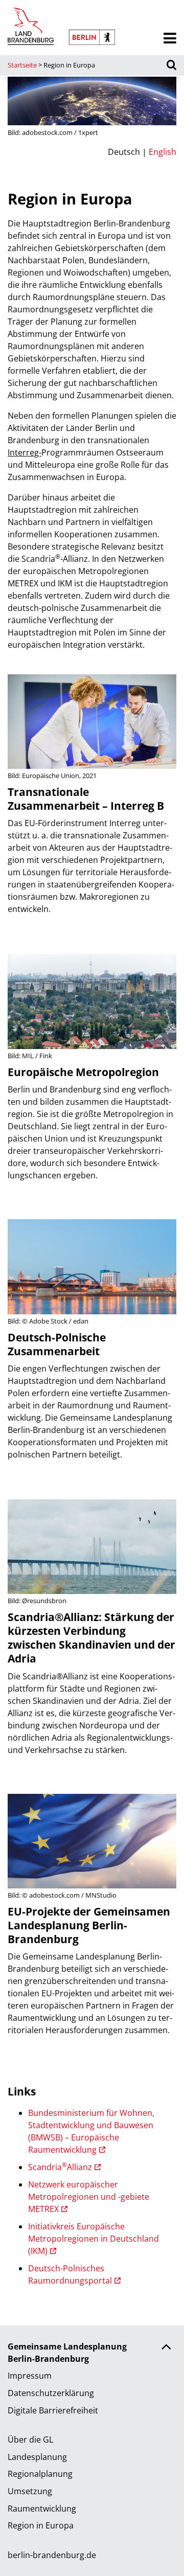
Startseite (22, 65)
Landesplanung (37, 2457)
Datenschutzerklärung (51, 2393)
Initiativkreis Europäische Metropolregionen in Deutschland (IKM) (94, 2239)
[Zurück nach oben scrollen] (166, 2348)
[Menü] (170, 39)
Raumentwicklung (42, 2509)
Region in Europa (41, 2525)
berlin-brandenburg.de (52, 2555)
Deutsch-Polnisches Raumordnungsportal (70, 2274)
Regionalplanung (40, 2474)
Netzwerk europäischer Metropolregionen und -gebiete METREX (89, 2197)
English (163, 152)
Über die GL (30, 2440)
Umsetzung (30, 2491)
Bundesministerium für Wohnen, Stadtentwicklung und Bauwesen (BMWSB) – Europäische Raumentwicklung (91, 2131)
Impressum (30, 2376)
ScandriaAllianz (60, 2167)
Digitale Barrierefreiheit (53, 2410)
